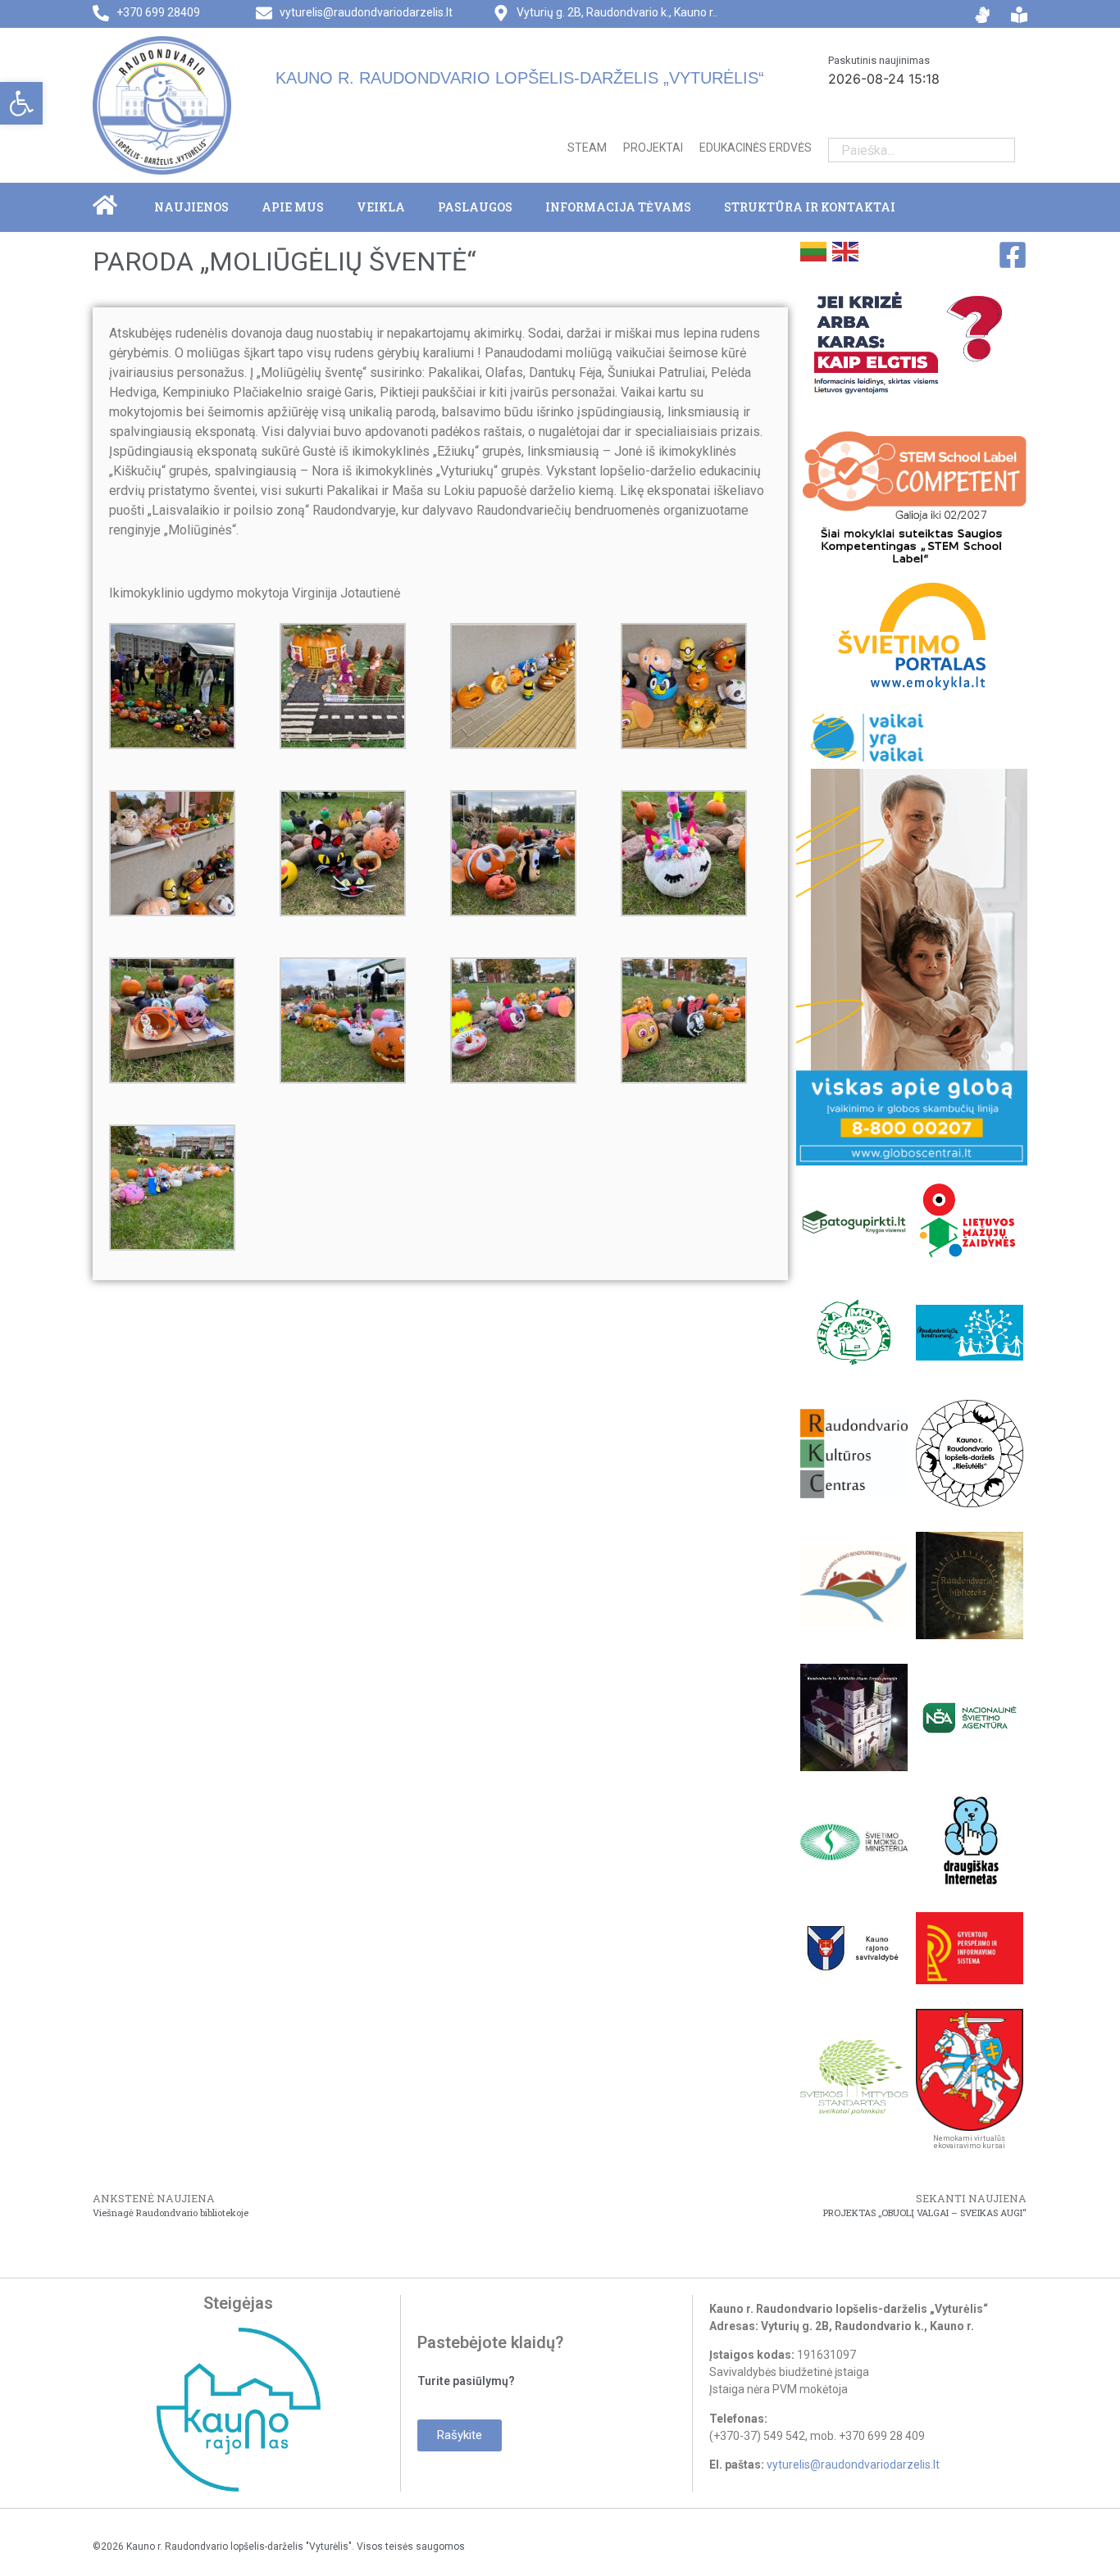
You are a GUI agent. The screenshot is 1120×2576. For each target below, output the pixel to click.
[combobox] (909, 150)
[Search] (1002, 150)
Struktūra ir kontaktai (810, 207)
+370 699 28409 (158, 12)
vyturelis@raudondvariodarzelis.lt (366, 12)
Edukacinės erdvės (756, 148)
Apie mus (293, 207)
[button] (21, 103)
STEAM (587, 148)
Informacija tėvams (618, 207)
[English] (844, 250)
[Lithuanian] (812, 250)
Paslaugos (475, 207)
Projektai (653, 148)
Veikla (381, 207)
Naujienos (191, 207)
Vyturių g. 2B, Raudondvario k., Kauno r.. (617, 12)
